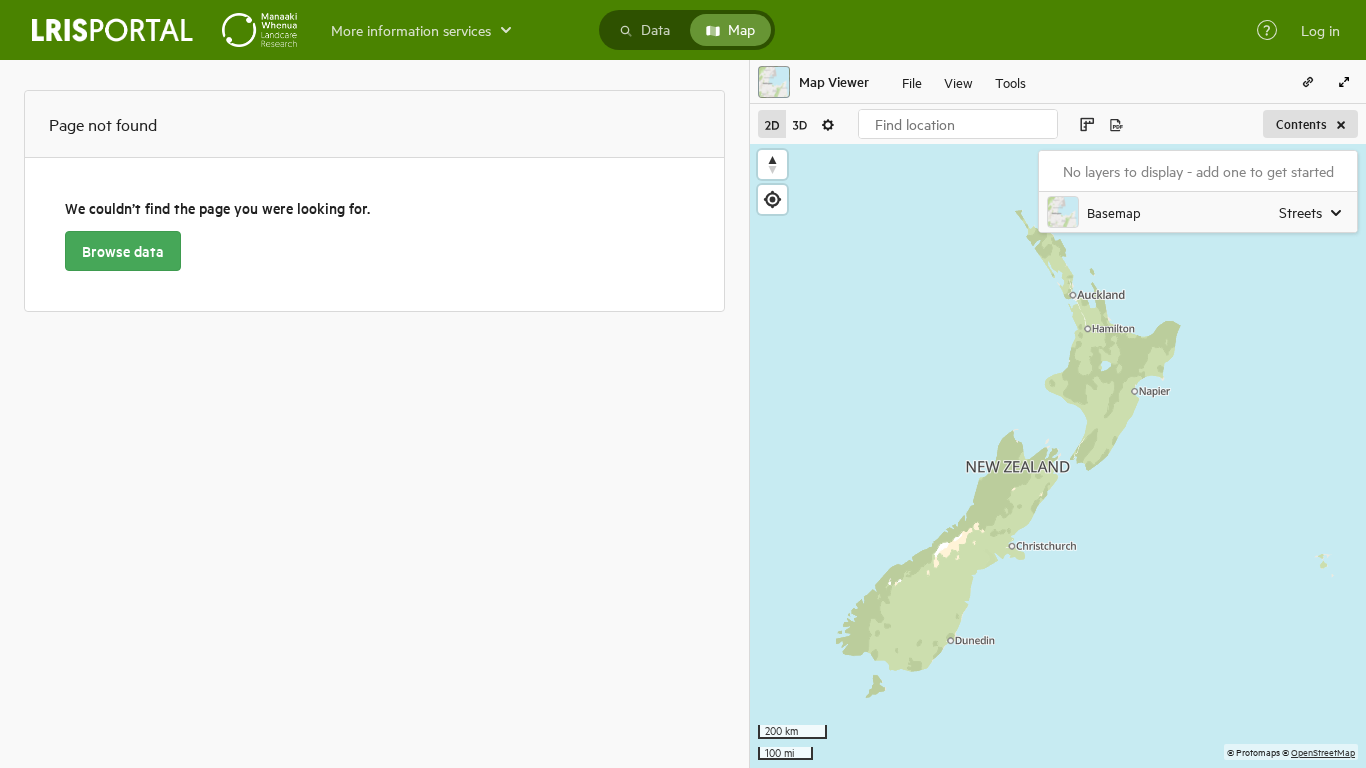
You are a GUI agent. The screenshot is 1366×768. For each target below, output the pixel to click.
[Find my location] (772, 199)
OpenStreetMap (1323, 751)
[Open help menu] (1267, 30)
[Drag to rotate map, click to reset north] (772, 164)
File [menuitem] (912, 81)
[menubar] (964, 82)
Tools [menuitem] (1010, 81)
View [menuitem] (958, 81)
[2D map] (772, 124)
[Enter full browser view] (1344, 82)
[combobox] (958, 124)
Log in (1320, 30)
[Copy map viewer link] (1308, 82)
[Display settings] (828, 124)
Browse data (123, 251)
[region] (1058, 456)
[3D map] (800, 124)
